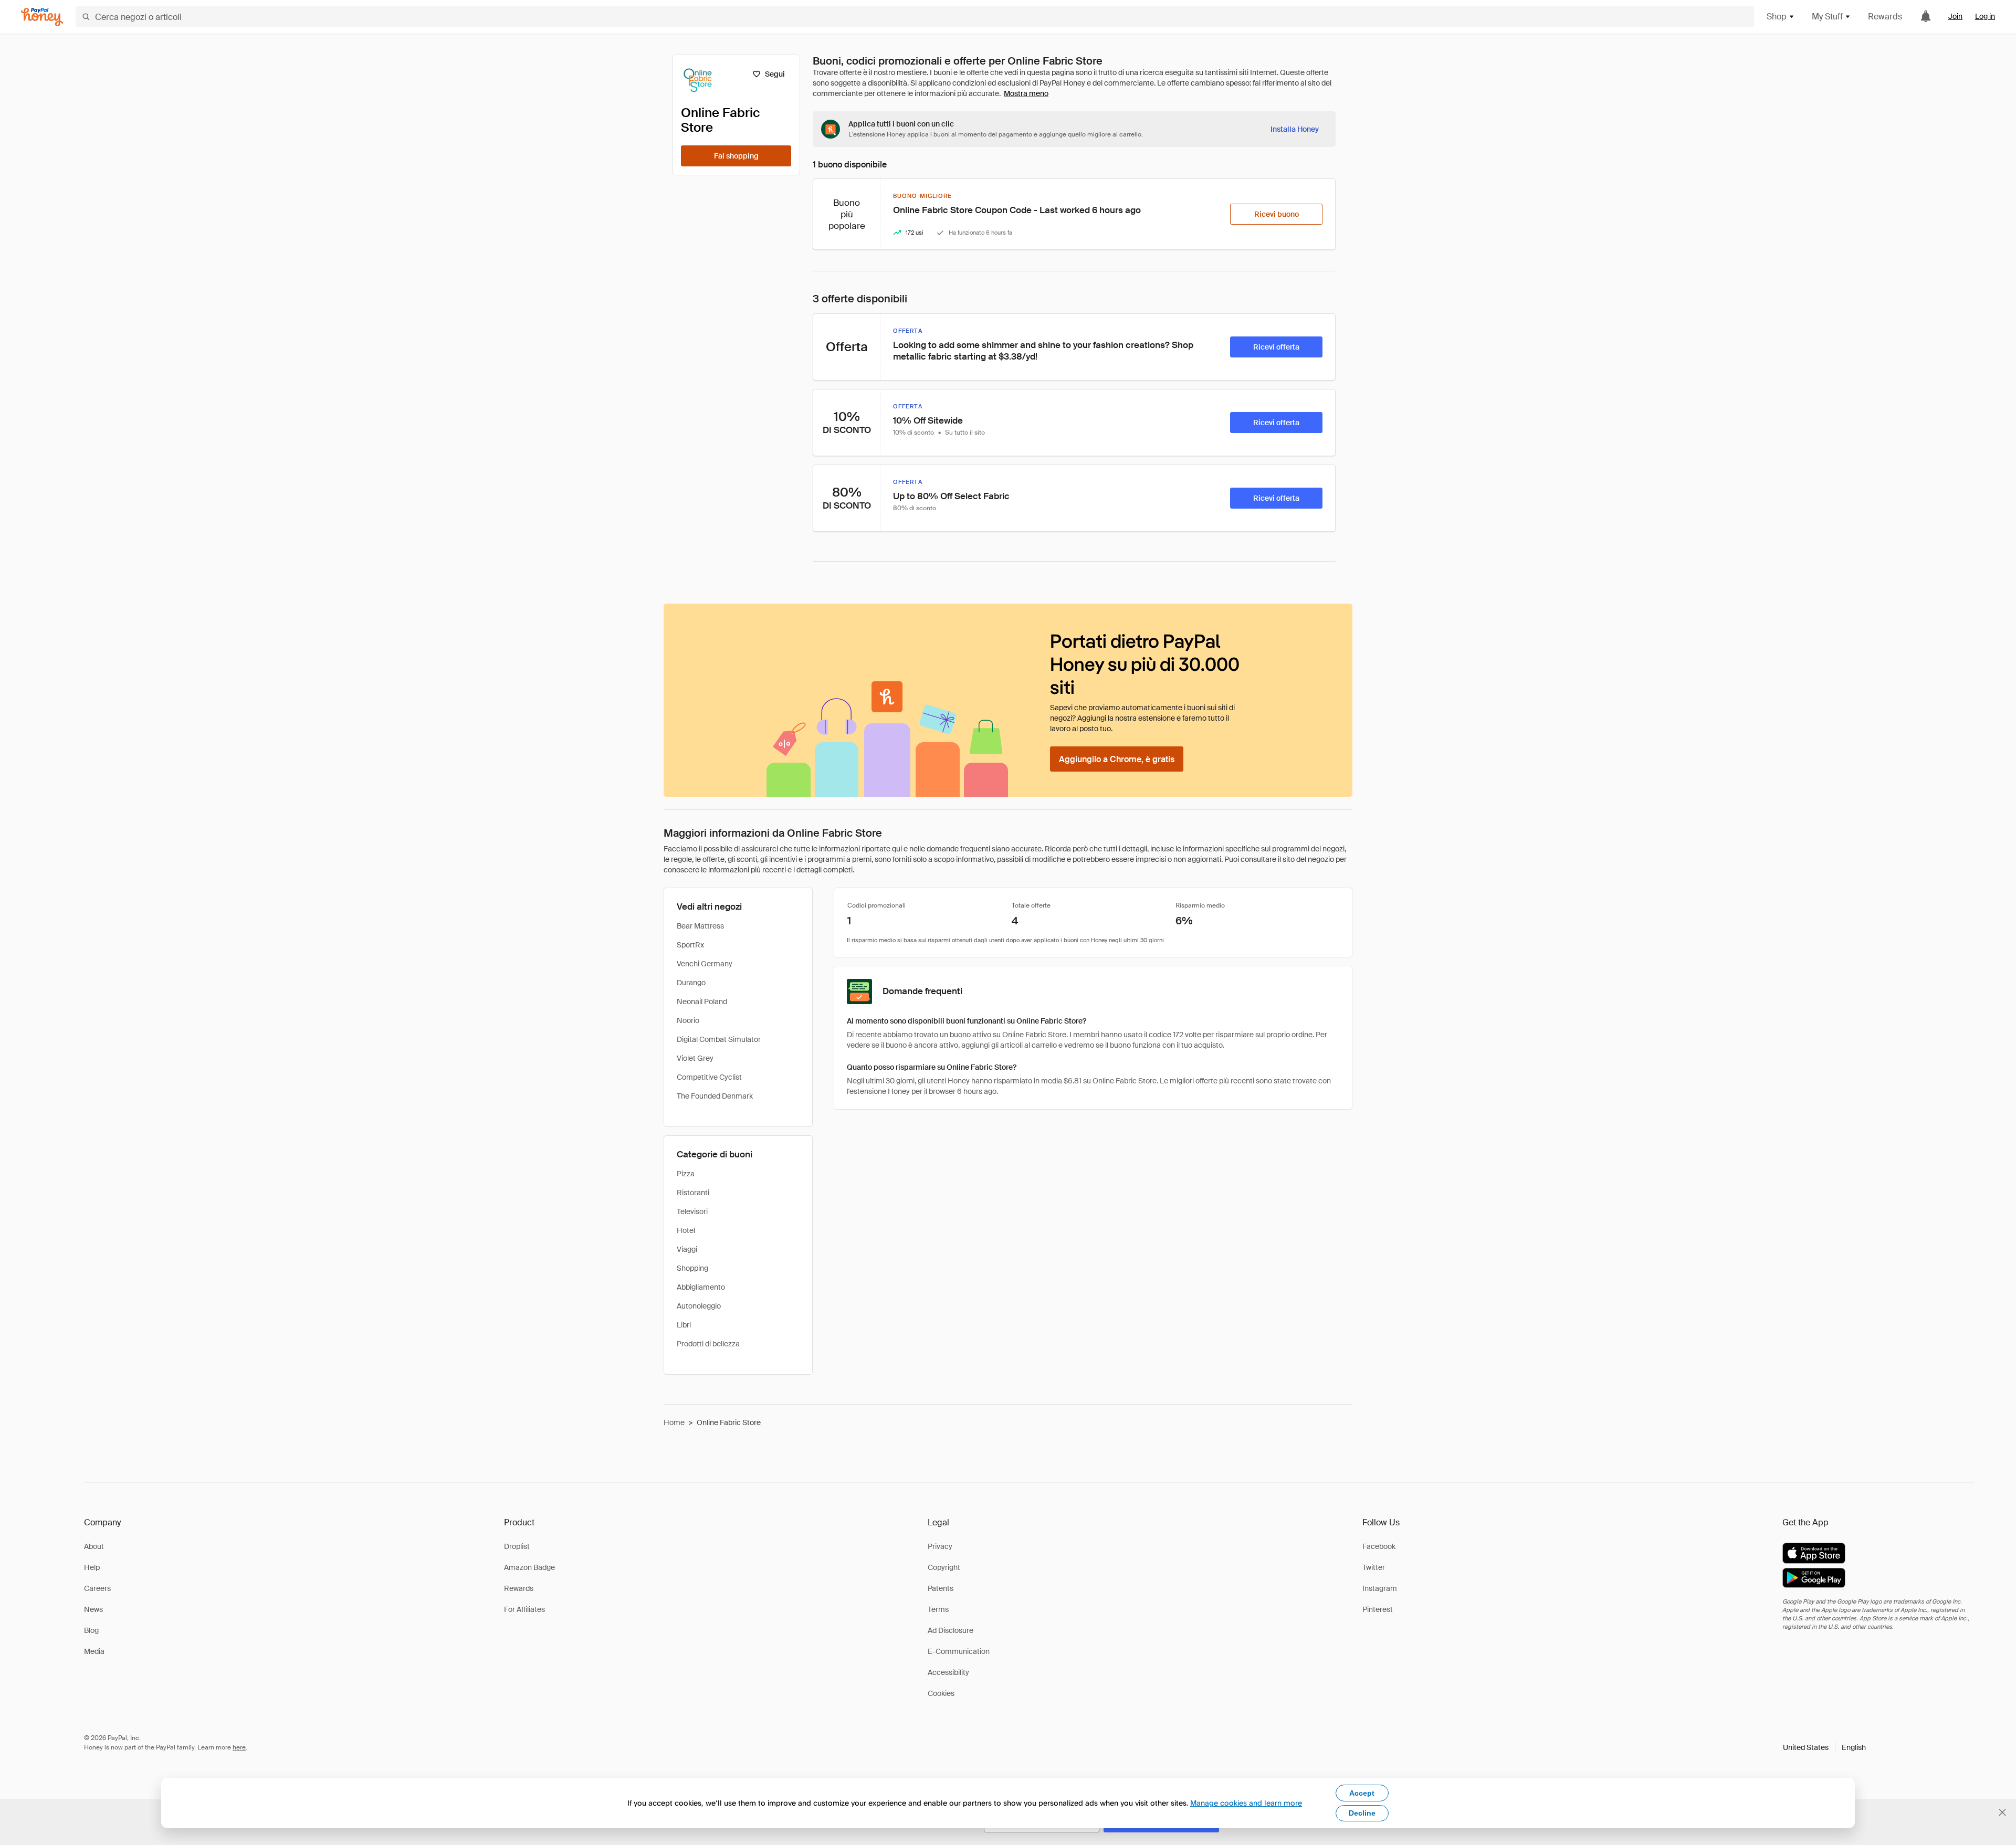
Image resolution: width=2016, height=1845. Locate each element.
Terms (938, 1609)
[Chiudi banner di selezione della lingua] (2002, 1812)
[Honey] (42, 17)
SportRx (690, 945)
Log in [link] (1985, 16)
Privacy (940, 1546)
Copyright (944, 1567)
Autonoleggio (699, 1306)
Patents (941, 1588)
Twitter (1374, 1567)
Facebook (1379, 1546)
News (93, 1609)
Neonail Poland (702, 1001)
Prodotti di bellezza (708, 1344)
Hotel (686, 1230)
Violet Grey (695, 1058)
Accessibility (948, 1672)
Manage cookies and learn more (1246, 1803)
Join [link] (1955, 16)
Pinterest (1378, 1609)
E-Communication (959, 1651)
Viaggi (687, 1249)
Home (674, 1422)
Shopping (692, 1268)
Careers (97, 1588)
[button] (1824, 1747)
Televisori (692, 1211)
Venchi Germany (705, 964)
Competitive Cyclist (709, 1077)
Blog (91, 1630)
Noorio (688, 1020)
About (94, 1546)
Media (94, 1651)
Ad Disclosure (951, 1630)
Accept (1362, 1793)
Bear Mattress (700, 926)
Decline (1362, 1813)
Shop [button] (1777, 17)
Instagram (1380, 1588)
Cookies (941, 1693)
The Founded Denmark (715, 1096)
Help (92, 1567)
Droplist (517, 1546)
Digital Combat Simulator (719, 1039)
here (239, 1747)
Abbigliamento (701, 1287)
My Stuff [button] (1827, 17)
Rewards (1885, 17)
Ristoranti (693, 1193)
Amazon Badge (529, 1567)
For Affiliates (524, 1609)
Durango (691, 983)
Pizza (686, 1174)
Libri (684, 1325)
